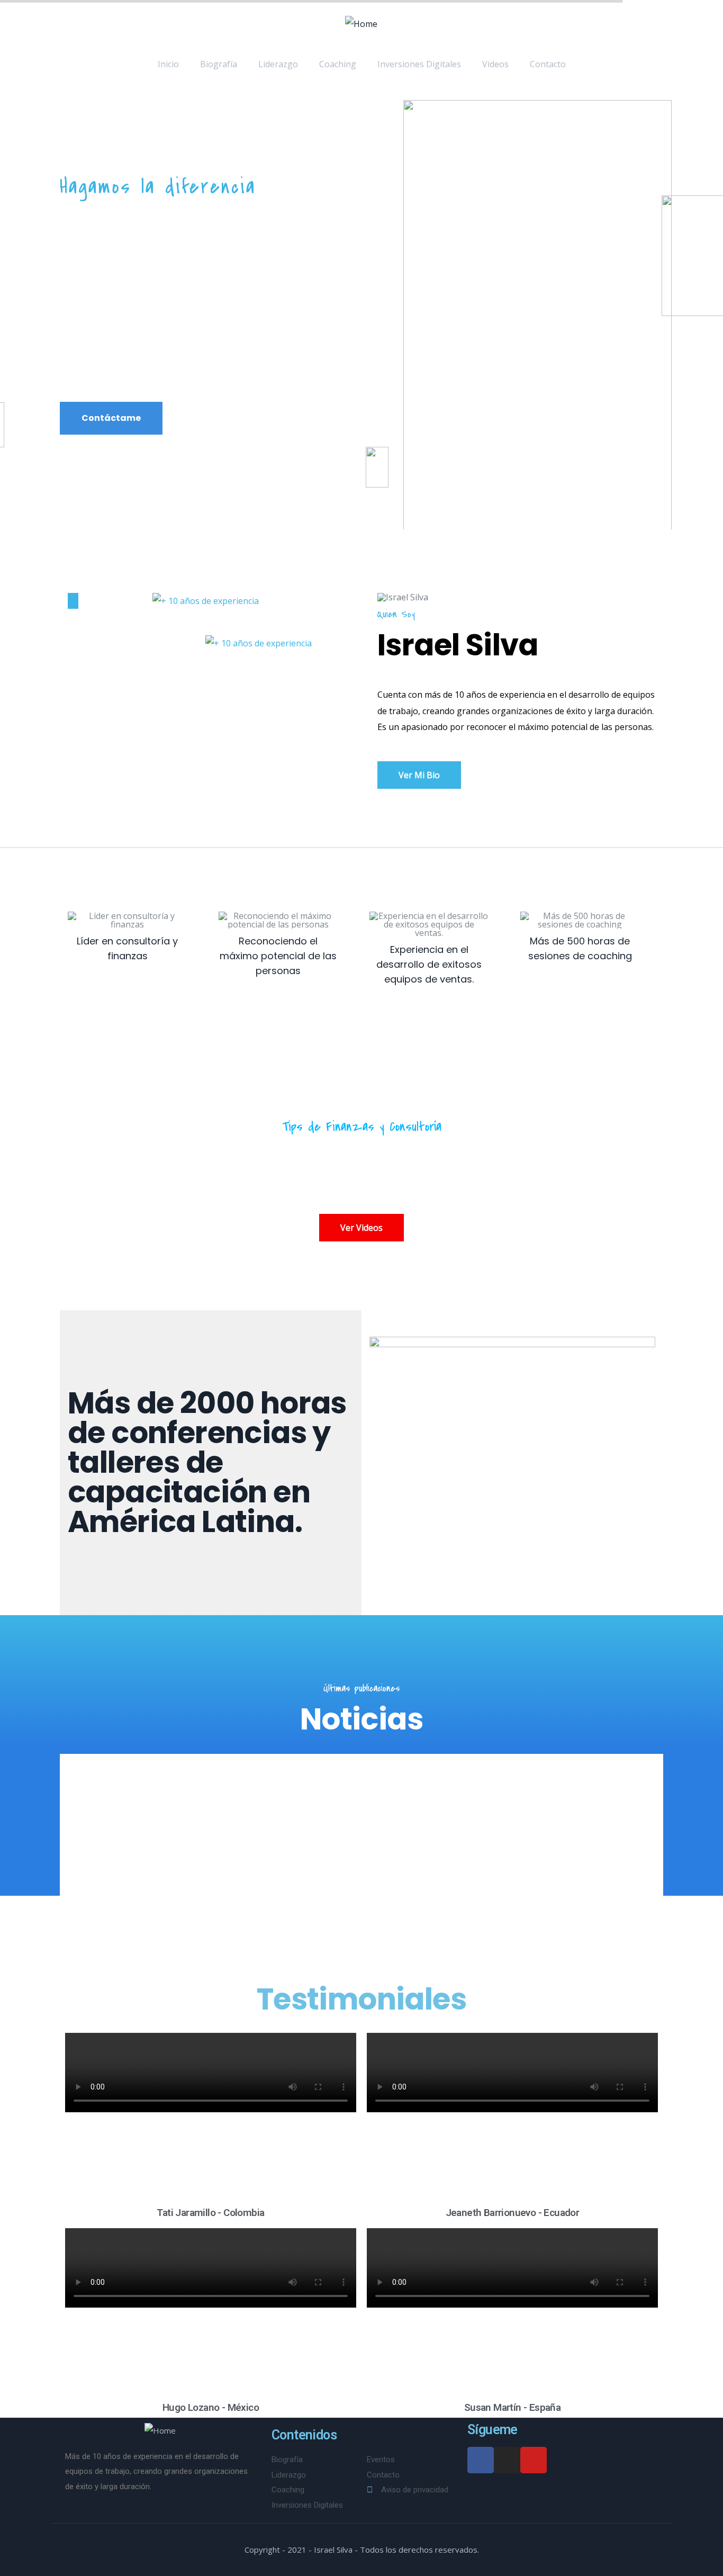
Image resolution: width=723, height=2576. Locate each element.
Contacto (548, 64)
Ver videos (361, 1228)
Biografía (219, 64)
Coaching (338, 64)
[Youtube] (534, 2460)
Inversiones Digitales (419, 64)
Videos (495, 64)
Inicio (168, 64)
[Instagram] (507, 2460)
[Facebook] (481, 2460)
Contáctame (111, 418)
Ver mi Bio (419, 775)
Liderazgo (278, 64)
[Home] (361, 24)
